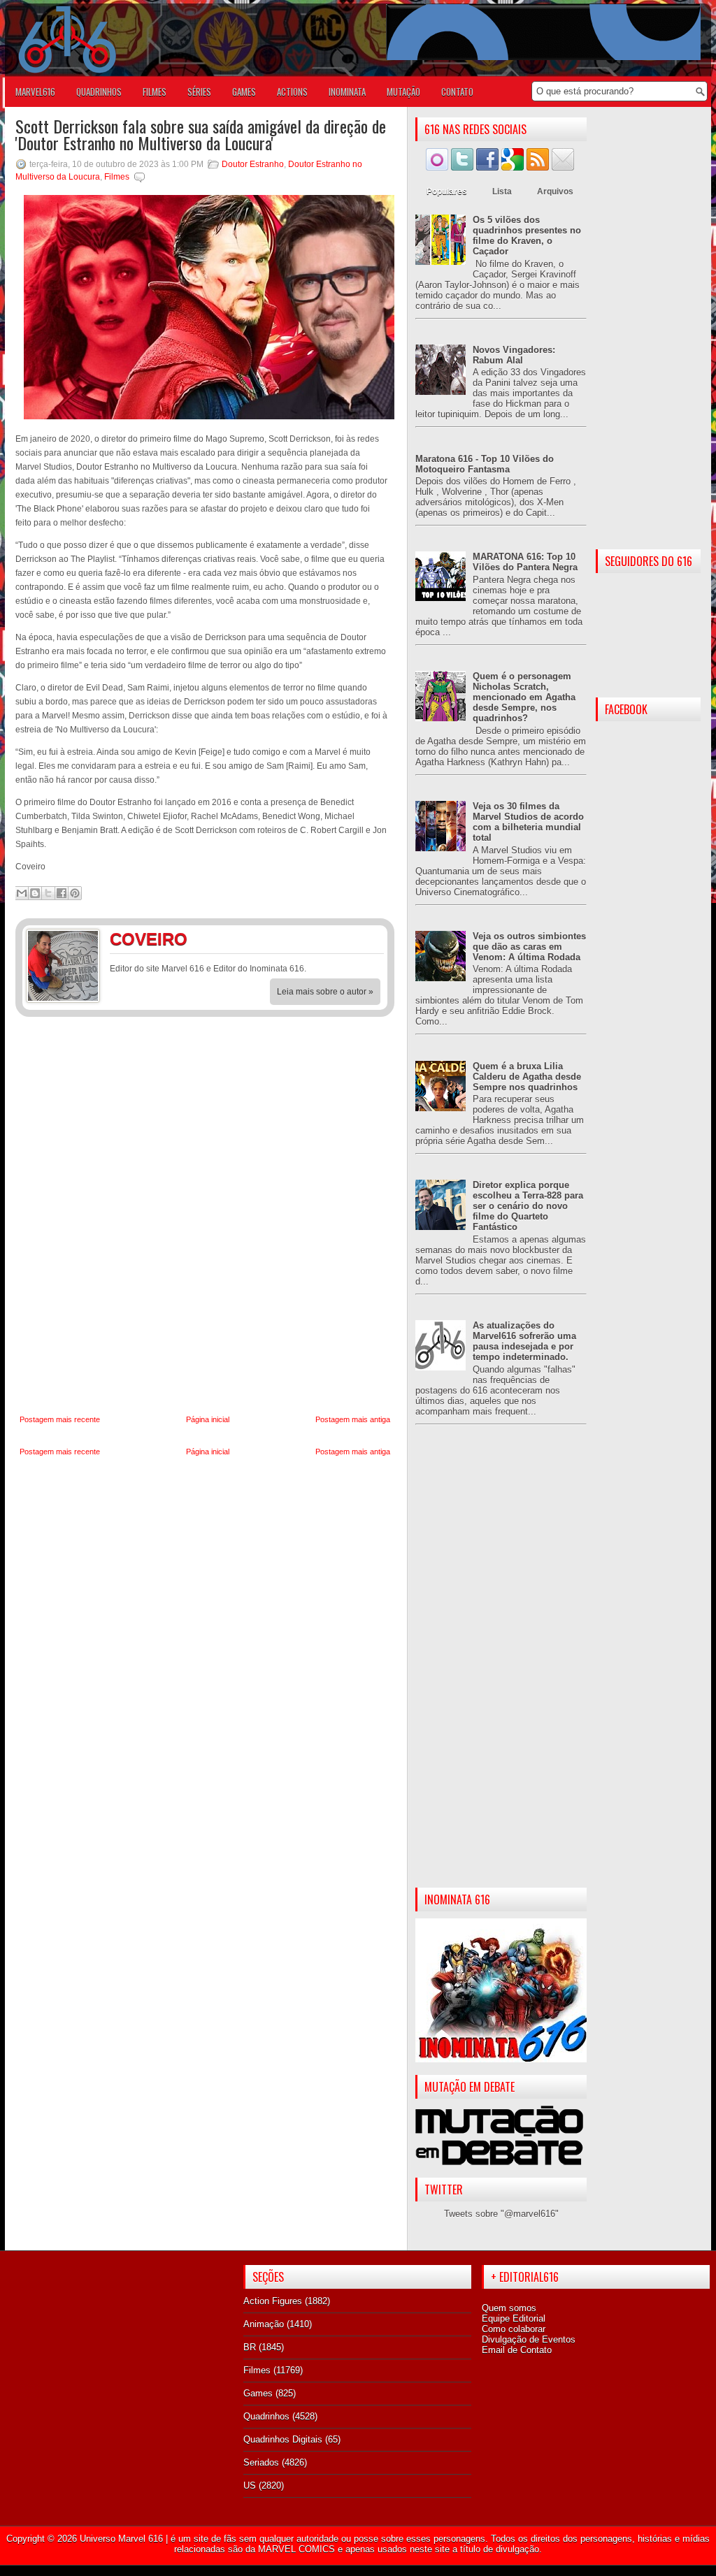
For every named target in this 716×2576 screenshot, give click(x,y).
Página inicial (208, 1419)
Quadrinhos (266, 2416)
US (250, 2485)
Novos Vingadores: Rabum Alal (514, 355)
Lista (502, 191)
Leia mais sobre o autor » (325, 992)
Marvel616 (35, 92)
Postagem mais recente (60, 1419)
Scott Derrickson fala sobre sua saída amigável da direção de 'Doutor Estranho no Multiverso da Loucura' (201, 134)
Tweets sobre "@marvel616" (501, 2214)
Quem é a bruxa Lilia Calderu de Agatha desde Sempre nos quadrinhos (527, 1077)
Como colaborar (514, 2329)
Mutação (403, 92)
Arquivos (555, 191)
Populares (447, 191)
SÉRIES (199, 92)
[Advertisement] (501, 1667)
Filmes (117, 177)
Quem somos (509, 2308)
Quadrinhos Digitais (283, 2439)
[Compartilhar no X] (48, 893)
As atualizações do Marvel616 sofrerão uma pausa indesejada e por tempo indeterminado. (524, 1341)
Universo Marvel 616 (121, 2539)
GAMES (244, 92)
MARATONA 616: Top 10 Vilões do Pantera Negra (525, 562)
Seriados (261, 2462)
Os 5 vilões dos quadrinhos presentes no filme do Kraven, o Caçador (527, 236)
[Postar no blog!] (35, 893)
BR (250, 2347)
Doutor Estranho (253, 164)
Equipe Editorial (514, 2318)
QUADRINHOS (99, 92)
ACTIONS (292, 92)
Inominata (347, 92)
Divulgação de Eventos (529, 2339)
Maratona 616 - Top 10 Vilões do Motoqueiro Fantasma (485, 464)
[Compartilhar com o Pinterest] (75, 893)
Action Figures (273, 2301)
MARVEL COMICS (296, 2549)
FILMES (155, 92)
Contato (457, 92)
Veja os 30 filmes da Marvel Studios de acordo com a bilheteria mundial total (528, 822)
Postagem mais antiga (353, 1419)
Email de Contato (517, 2350)
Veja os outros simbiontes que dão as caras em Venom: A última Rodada (529, 947)
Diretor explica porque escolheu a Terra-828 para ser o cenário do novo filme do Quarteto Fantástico (528, 1206)
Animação (264, 2324)
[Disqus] (205, 1216)
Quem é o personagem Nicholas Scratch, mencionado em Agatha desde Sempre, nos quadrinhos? (524, 697)
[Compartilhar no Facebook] (62, 893)
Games (258, 2393)
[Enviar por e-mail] (22, 893)
